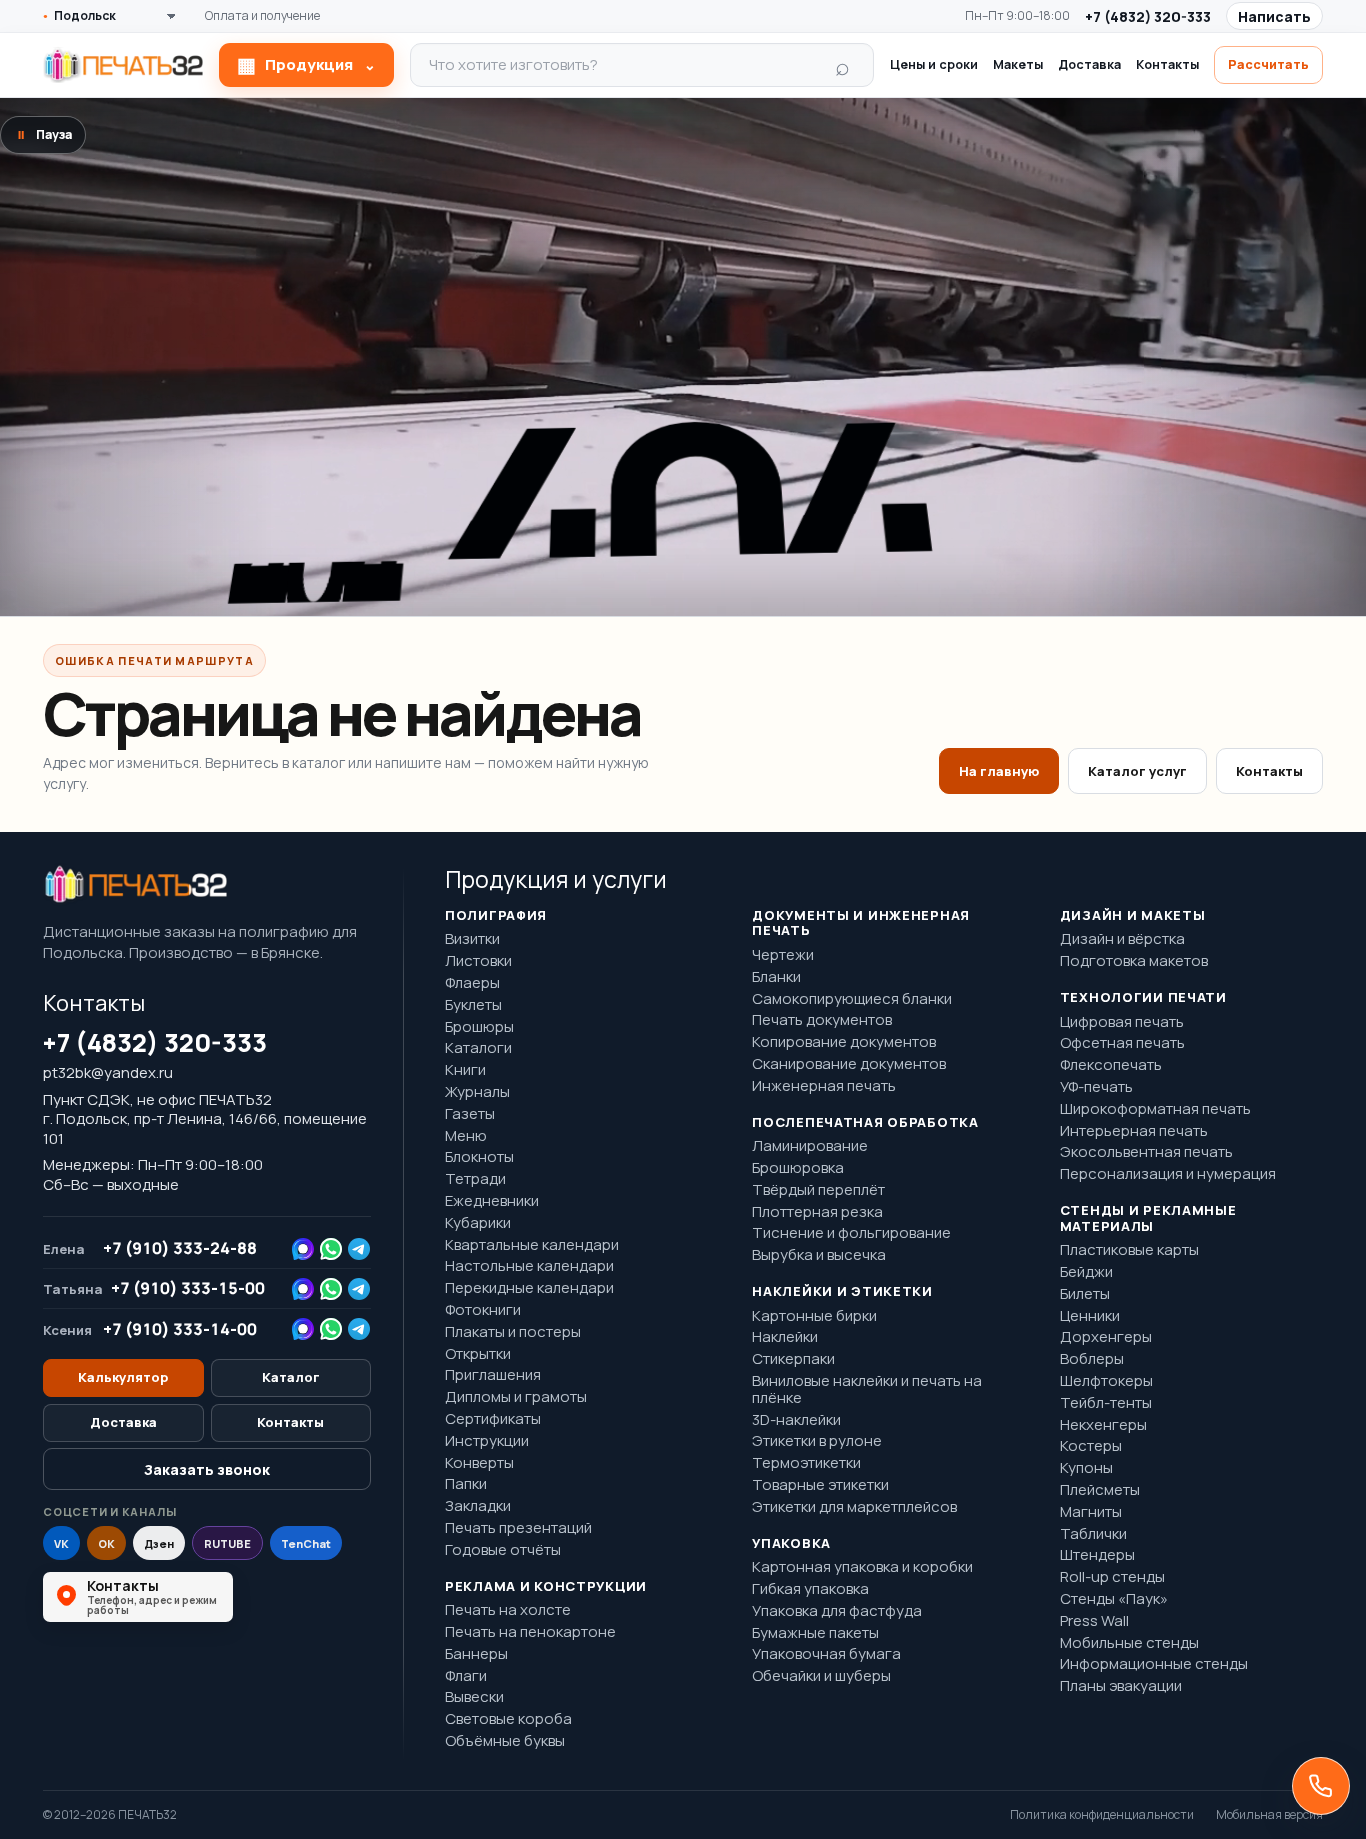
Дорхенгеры (1106, 1337)
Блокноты (479, 1157)
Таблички (1093, 1534)
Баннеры (476, 1654)
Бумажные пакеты (815, 1633)
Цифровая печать (1122, 1022)
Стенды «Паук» (1114, 1599)
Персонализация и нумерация (1168, 1174)
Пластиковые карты (1129, 1250)
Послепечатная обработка (865, 1123)
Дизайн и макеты (1133, 916)
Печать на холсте (508, 1610)
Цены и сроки (934, 64)
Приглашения (493, 1375)
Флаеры (472, 983)
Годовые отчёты (503, 1550)
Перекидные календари (529, 1288)
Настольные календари (529, 1266)
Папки (466, 1484)
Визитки (472, 939)
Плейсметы (1100, 1490)
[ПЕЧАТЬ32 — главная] (123, 65)
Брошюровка (798, 1168)
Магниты (1091, 1512)
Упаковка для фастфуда (837, 1611)
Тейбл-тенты (1106, 1403)
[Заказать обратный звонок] (1321, 1786)
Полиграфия (496, 916)
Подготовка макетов (1134, 961)
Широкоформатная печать (1155, 1109)
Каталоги (478, 1048)
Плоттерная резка (817, 1212)
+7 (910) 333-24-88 (180, 1248)
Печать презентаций (518, 1528)
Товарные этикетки (820, 1485)
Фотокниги (483, 1310)
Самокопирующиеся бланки (852, 999)
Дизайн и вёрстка (1122, 939)
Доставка (1089, 64)
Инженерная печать (824, 1086)
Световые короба (508, 1719)
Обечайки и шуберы (821, 1676)
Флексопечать (1111, 1065)
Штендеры (1097, 1555)
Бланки (776, 977)
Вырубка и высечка (819, 1255)
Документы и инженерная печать (861, 923)
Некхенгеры (1103, 1425)
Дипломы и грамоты (516, 1397)
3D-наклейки (796, 1420)
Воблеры (1092, 1359)
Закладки (478, 1506)
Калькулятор (123, 1377)
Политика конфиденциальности (1102, 1815)
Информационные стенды (1154, 1664)
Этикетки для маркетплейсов (854, 1507)
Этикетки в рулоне (817, 1441)
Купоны (1086, 1468)
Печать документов (822, 1020)
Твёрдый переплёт (818, 1190)
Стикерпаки (793, 1359)
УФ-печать (1096, 1087)
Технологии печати (1143, 998)
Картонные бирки (814, 1316)
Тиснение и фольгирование (851, 1233)
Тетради (475, 1179)
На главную (999, 771)
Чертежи (783, 955)
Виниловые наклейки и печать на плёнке (867, 1390)
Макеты (1018, 64)
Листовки (478, 961)
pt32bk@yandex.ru (108, 1073)
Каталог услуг (1137, 771)
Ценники (1090, 1316)
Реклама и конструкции (546, 1587)
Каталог (291, 1377)
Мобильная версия (1269, 1815)
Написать (1274, 16)
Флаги (466, 1676)
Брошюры (479, 1027)
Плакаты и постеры (513, 1332)
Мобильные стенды (1129, 1643)
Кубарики (478, 1223)
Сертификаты (493, 1419)
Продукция (306, 64)
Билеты (1085, 1294)
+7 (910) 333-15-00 (188, 1288)
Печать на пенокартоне (530, 1632)
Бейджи (1086, 1272)
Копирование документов (844, 1042)
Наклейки (785, 1337)
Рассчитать (1268, 64)
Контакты (1167, 64)
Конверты (479, 1463)
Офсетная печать (1122, 1043)
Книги (465, 1070)
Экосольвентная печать (1146, 1152)
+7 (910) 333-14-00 (180, 1329)
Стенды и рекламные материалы (1148, 1218)
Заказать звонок (207, 1469)
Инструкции (487, 1441)
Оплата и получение (262, 15)
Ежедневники (492, 1201)
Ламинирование (810, 1146)
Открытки (478, 1354)
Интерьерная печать (1134, 1131)
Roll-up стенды (1112, 1577)
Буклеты (473, 1005)
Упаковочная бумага (826, 1654)
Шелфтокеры (1106, 1381)
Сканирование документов (849, 1064)
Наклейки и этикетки (842, 1292)
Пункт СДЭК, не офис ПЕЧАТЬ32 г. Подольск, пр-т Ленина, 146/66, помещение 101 (205, 1119)
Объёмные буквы (505, 1741)
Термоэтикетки (806, 1463)
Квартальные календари (532, 1245)
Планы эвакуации (1121, 1686)
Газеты (470, 1114)
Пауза (45, 134)
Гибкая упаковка (810, 1589)
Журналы (477, 1092)
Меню (466, 1136)
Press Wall (1094, 1621)
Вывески (474, 1697)
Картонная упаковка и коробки (862, 1567)
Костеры (1091, 1446)
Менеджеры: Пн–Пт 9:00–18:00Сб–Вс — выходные (153, 1174)
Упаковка (791, 1544)
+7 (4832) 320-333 (1148, 16)
